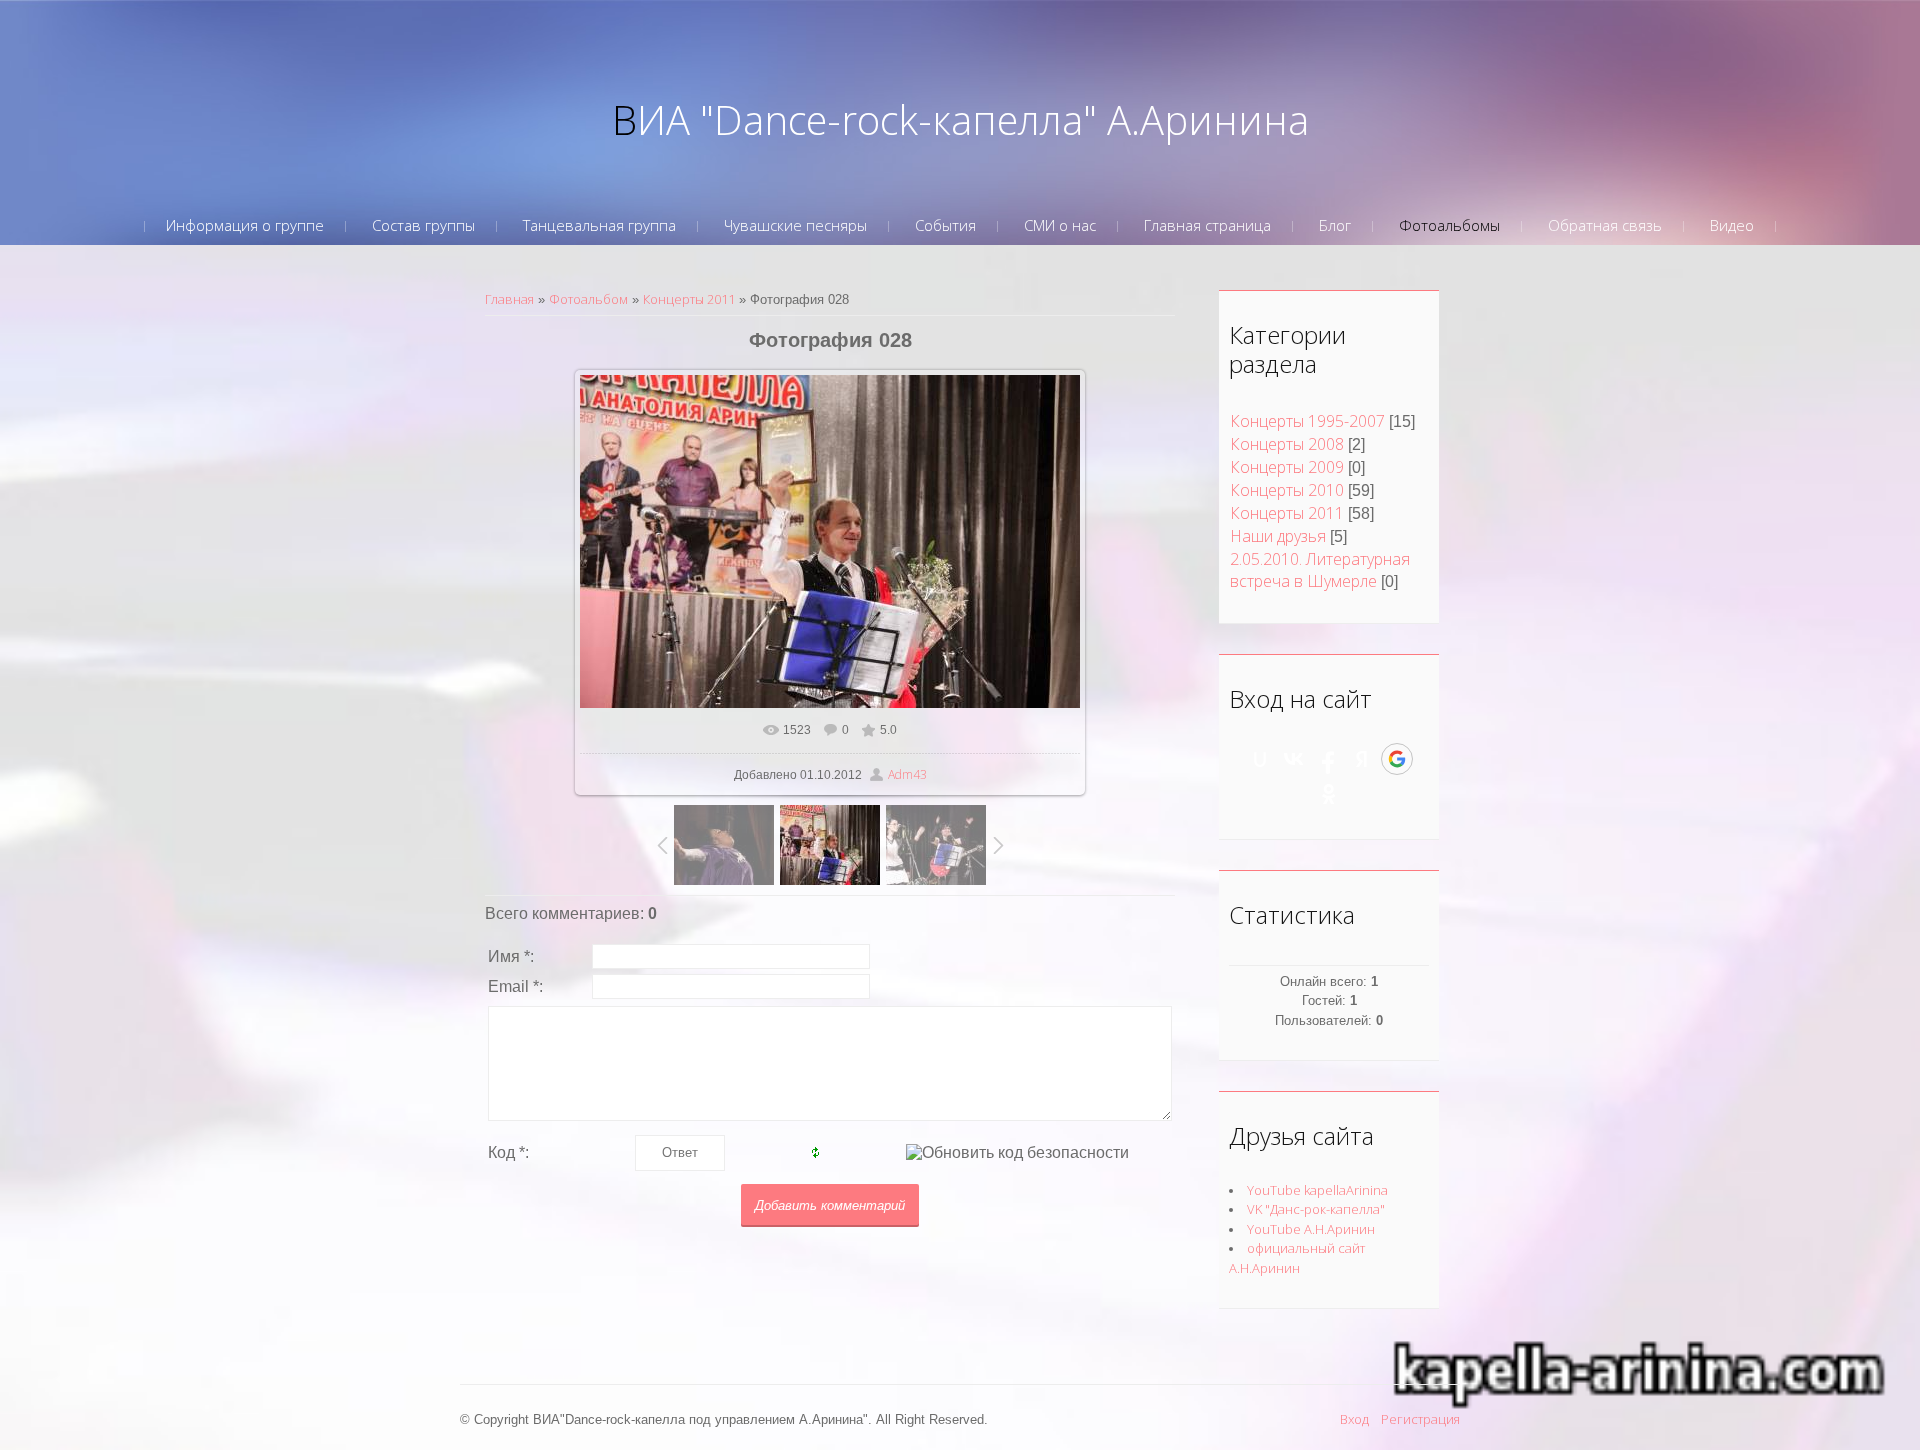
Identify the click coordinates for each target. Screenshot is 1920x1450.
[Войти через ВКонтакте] (1294, 759)
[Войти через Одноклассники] (1329, 794)
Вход (1354, 1419)
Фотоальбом (588, 299)
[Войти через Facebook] (1328, 759)
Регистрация (1420, 1419)
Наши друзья (1278, 536)
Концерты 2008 (1287, 444)
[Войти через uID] (1260, 759)
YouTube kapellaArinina (1317, 1190)
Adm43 (907, 774)
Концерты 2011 (689, 299)
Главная (509, 299)
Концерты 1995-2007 (1307, 421)
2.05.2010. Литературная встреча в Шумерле (1320, 570)
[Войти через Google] (1397, 759)
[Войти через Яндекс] (1362, 759)
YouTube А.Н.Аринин (1311, 1229)
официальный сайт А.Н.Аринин (1297, 1258)
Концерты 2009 (1287, 467)
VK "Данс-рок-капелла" (1316, 1209)
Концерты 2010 (1287, 490)
